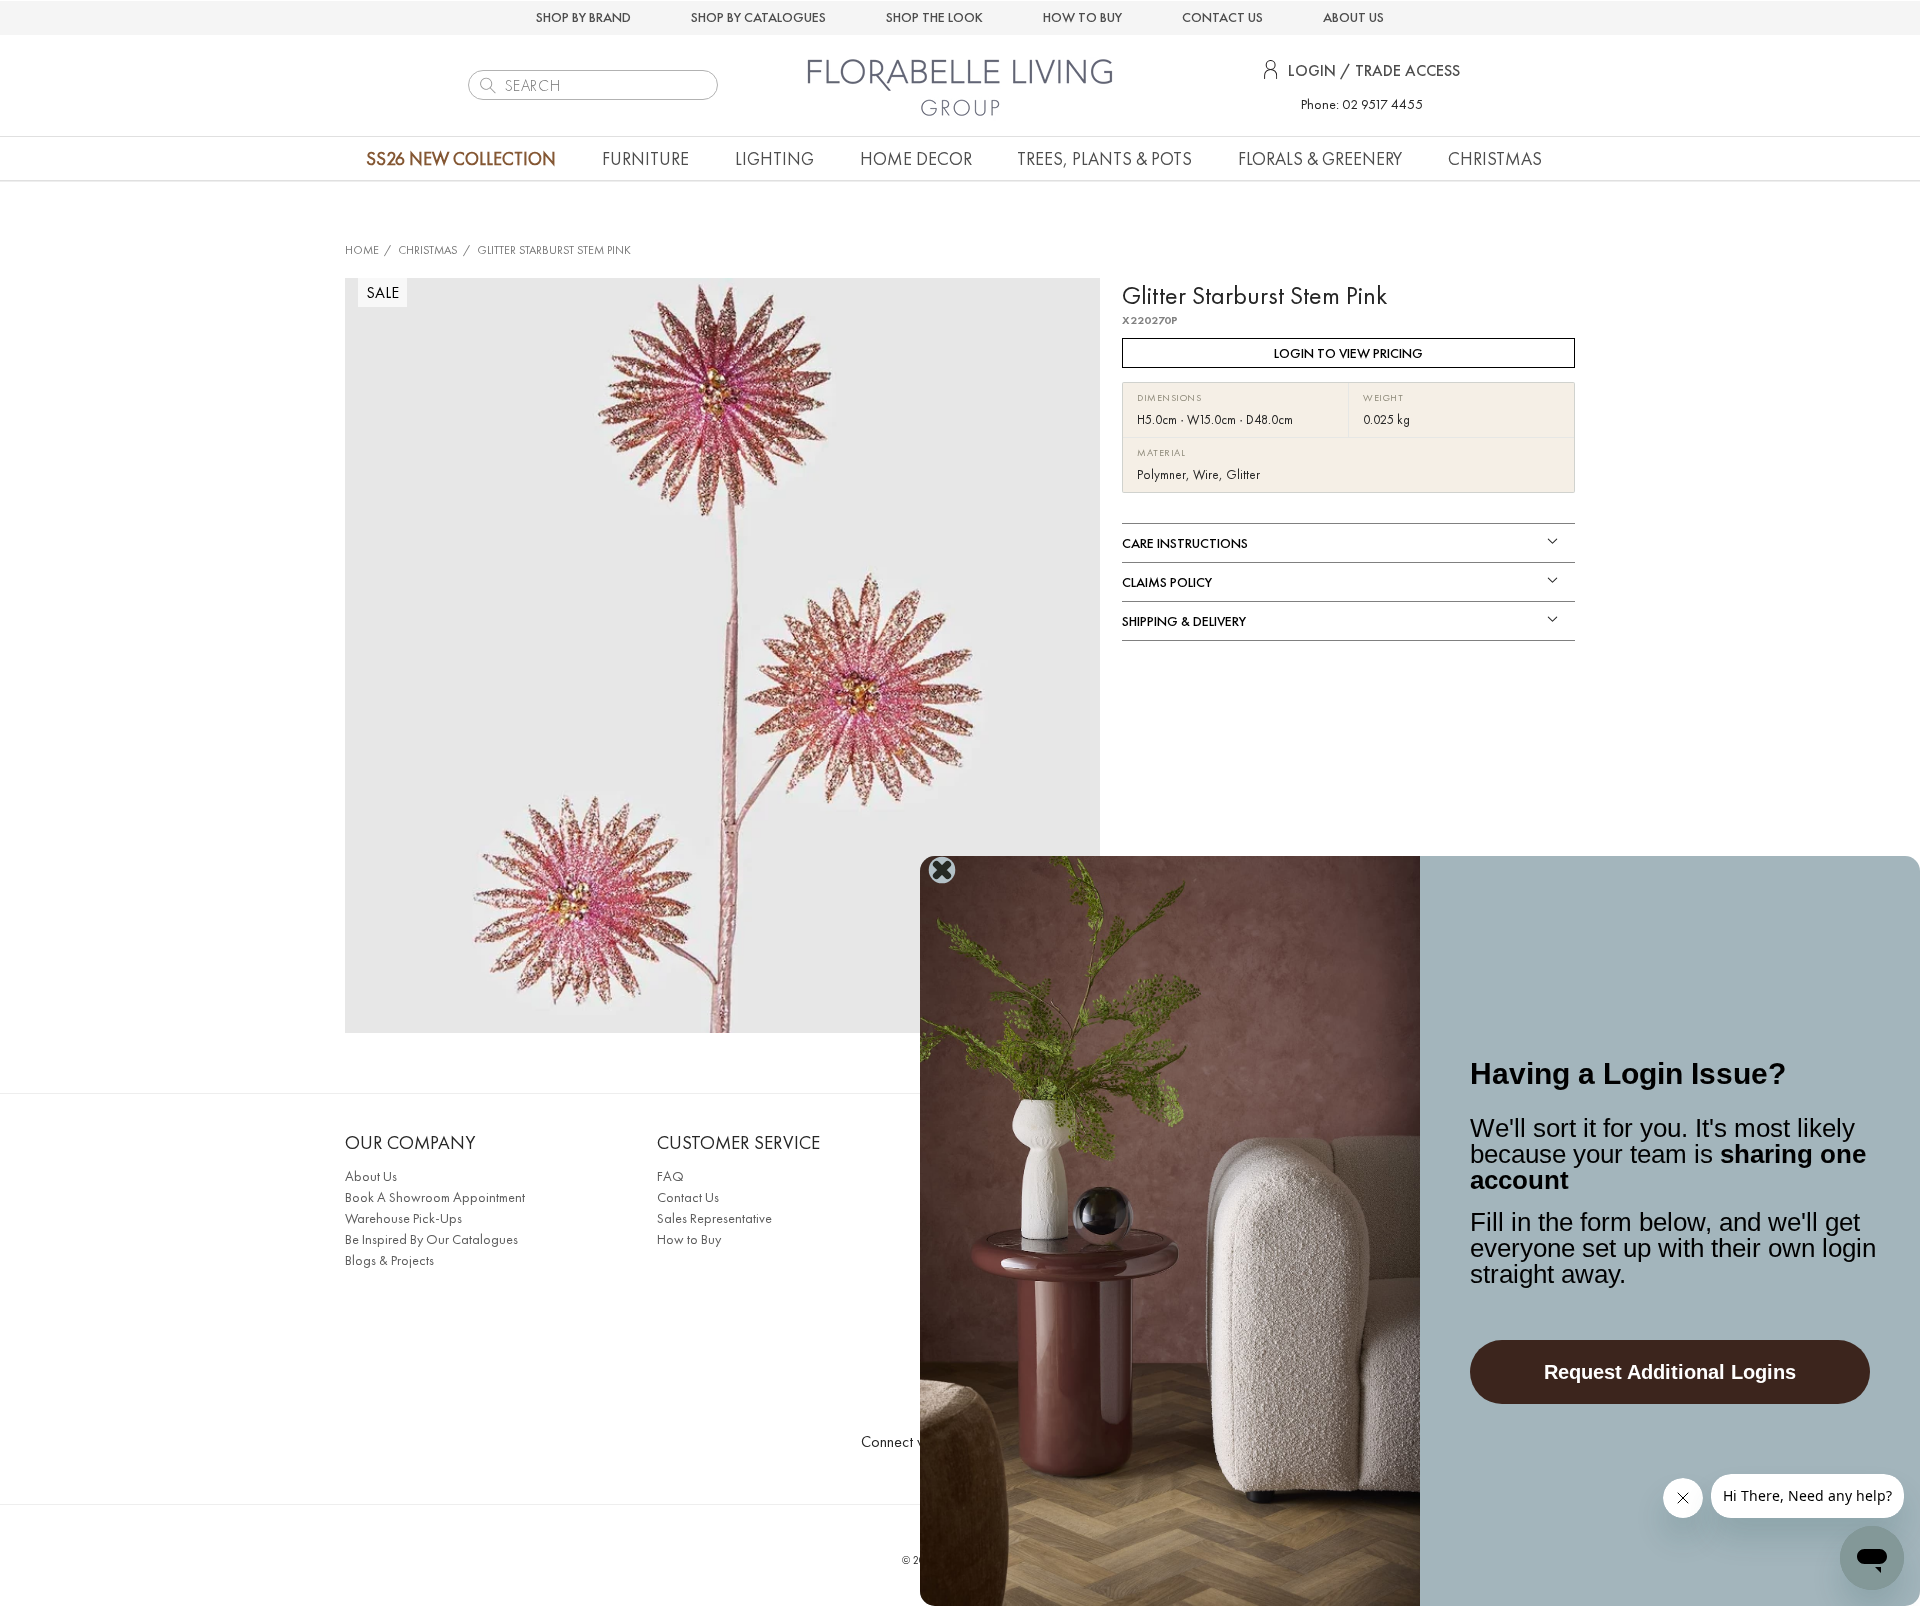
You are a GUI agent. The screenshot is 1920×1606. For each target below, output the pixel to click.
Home (362, 250)
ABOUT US (1353, 17)
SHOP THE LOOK (934, 17)
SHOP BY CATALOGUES (758, 17)
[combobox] (593, 85)
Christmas (428, 250)
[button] (645, 158)
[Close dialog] (942, 870)
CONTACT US (1222, 17)
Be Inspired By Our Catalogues (431, 1239)
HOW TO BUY (1082, 17)
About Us (371, 1176)
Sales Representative (714, 1218)
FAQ (670, 1176)
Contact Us (688, 1197)
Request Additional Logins (1670, 1372)
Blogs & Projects (389, 1260)
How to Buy (689, 1239)
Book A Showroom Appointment (435, 1197)
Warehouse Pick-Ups (403, 1218)
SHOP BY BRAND (583, 17)
